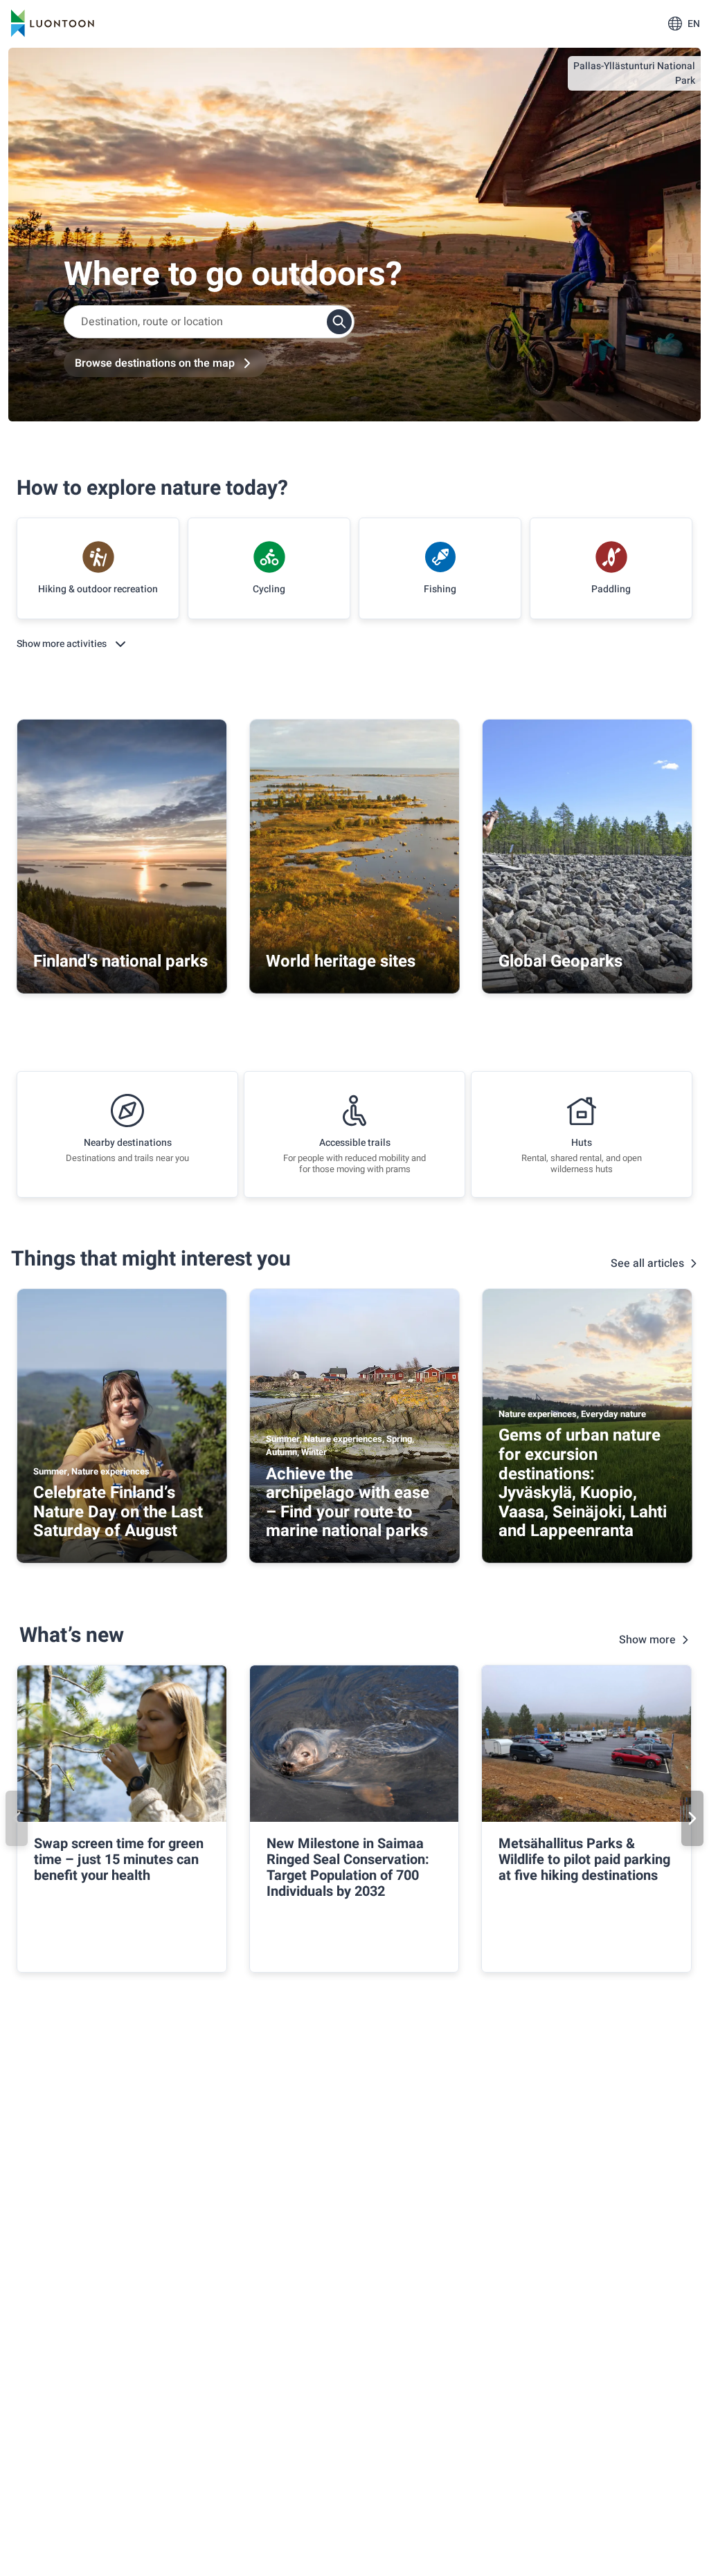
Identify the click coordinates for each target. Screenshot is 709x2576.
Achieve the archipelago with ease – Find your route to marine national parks (348, 1503)
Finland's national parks (120, 961)
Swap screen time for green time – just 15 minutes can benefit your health (119, 1860)
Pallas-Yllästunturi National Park (634, 73)
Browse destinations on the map (155, 363)
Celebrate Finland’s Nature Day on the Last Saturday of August (118, 1512)
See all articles (647, 1263)
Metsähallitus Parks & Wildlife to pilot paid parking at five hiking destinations (584, 1860)
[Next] (692, 1818)
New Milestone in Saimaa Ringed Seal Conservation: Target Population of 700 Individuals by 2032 (348, 1867)
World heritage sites (341, 961)
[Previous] (17, 1818)
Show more (647, 1640)
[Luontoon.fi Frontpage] (53, 24)
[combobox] (209, 322)
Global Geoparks (560, 961)
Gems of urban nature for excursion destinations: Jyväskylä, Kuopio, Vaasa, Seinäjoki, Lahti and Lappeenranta (583, 1483)
